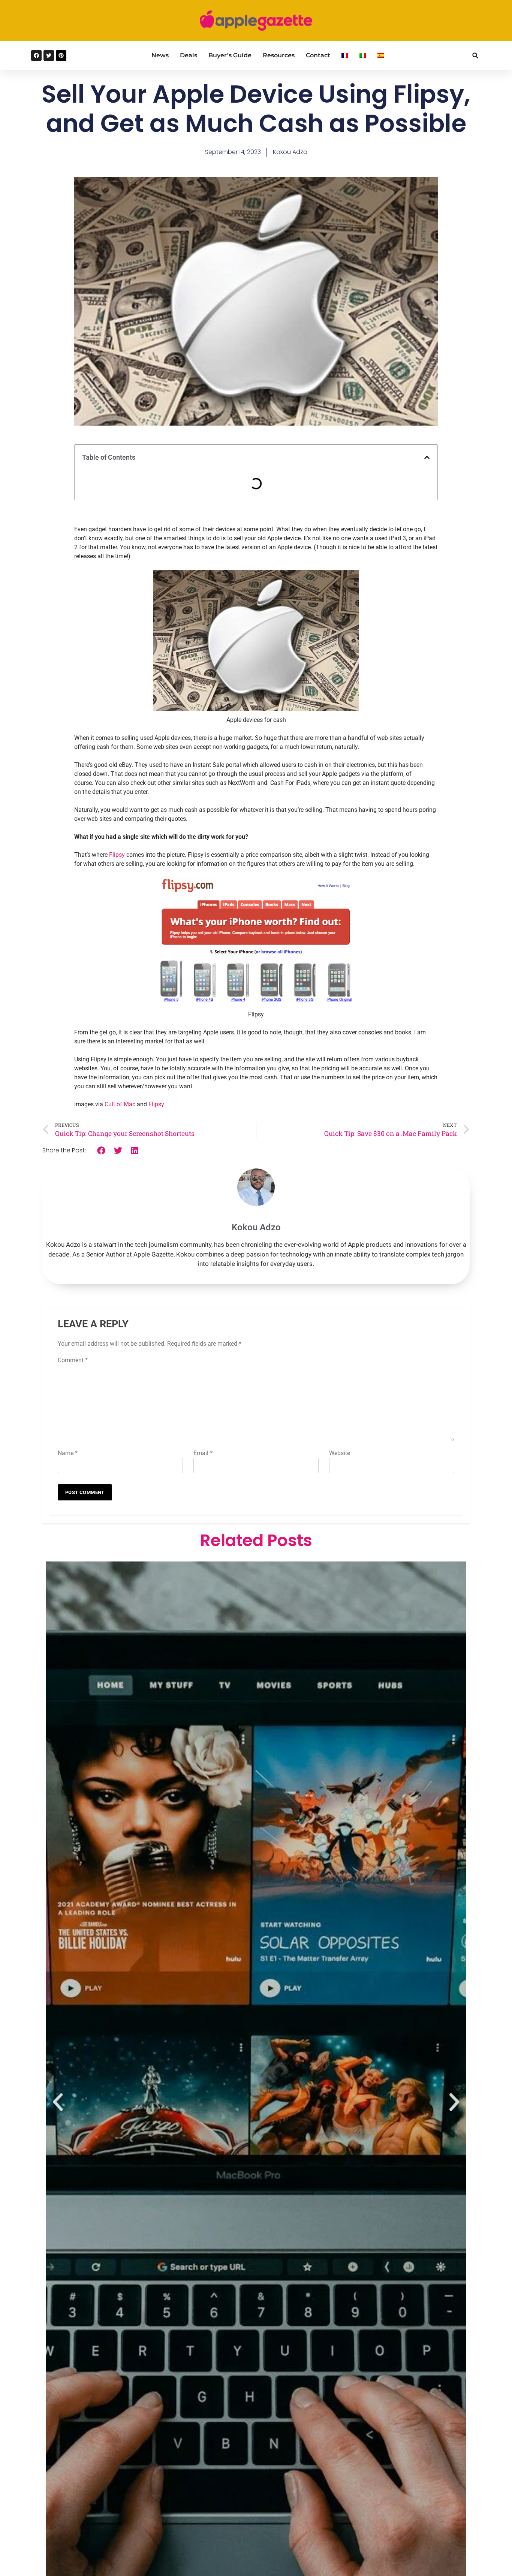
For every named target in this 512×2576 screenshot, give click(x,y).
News (160, 55)
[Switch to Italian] (363, 55)
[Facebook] (36, 55)
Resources (279, 55)
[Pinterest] (61, 55)
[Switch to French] (345, 55)
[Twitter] (49, 55)
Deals (189, 55)
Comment (73, 1360)
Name (68, 1453)
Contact (318, 55)
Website (340, 1453)
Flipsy (117, 855)
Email (203, 1453)
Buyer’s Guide (230, 55)
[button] (475, 56)
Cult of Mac (120, 1104)
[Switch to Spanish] (381, 55)
